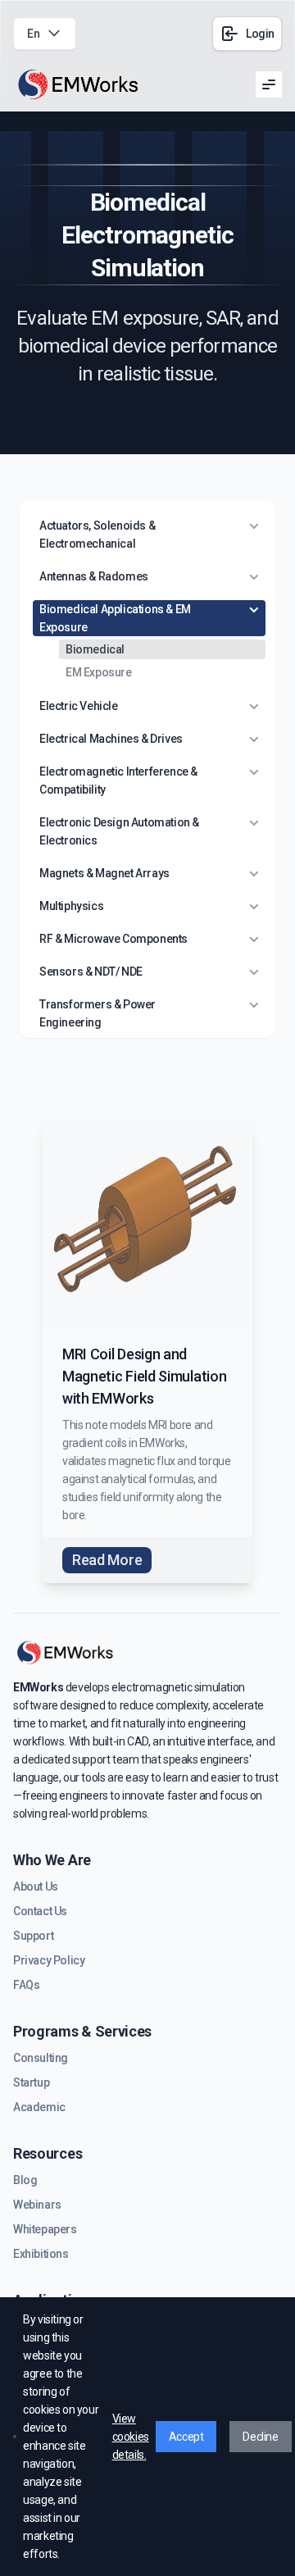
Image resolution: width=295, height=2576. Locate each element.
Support (33, 1936)
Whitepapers (45, 2229)
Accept (186, 2437)
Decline (260, 2437)
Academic (39, 2107)
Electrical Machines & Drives (111, 739)
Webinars (37, 2205)
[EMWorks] (79, 85)
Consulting (41, 2058)
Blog (25, 2180)
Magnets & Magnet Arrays (104, 873)
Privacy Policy (49, 1960)
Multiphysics (71, 906)
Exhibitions (41, 2254)
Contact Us (40, 1911)
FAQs (26, 1985)
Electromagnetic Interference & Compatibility (118, 781)
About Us (36, 1886)
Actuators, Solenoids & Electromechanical (97, 535)
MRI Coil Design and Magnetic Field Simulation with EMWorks (144, 1376)
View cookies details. (131, 2437)
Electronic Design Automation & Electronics (119, 831)
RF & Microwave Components (113, 939)
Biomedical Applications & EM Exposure (115, 618)
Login (260, 34)
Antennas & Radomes (94, 576)
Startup (31, 2082)
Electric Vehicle (79, 706)
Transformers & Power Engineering (98, 1013)
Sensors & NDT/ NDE (91, 972)
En (33, 34)
